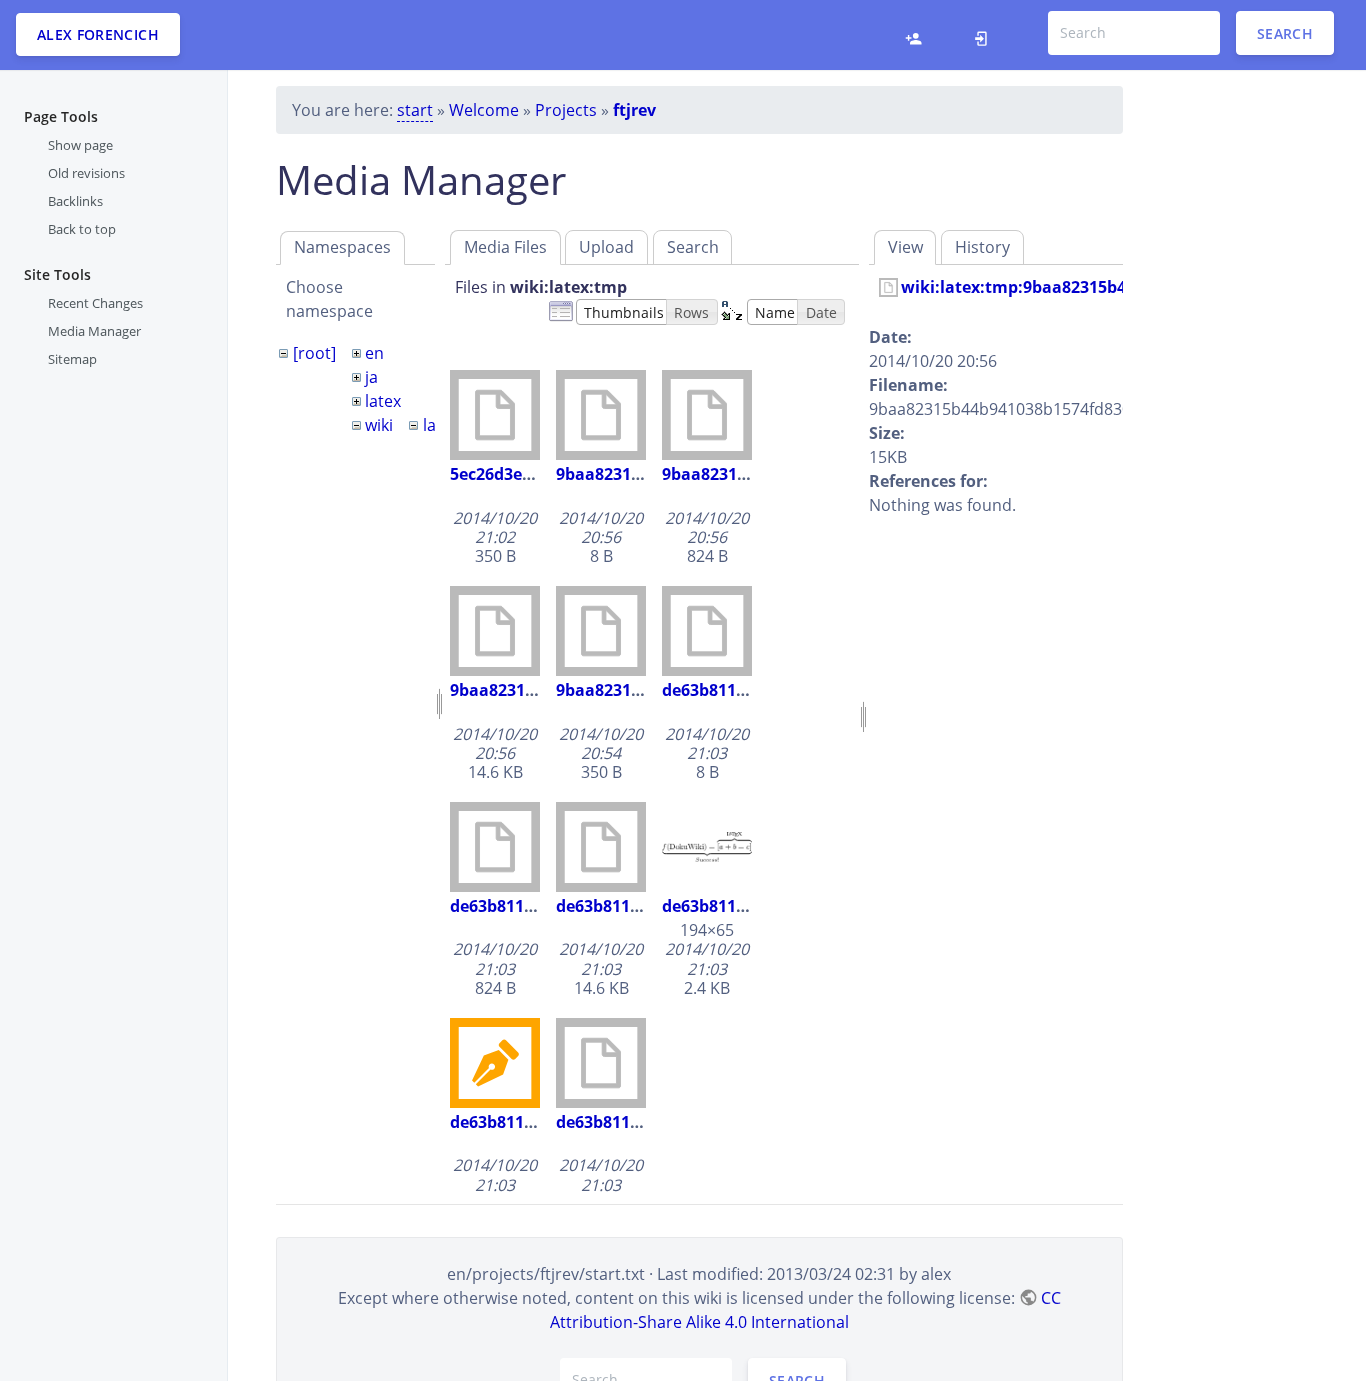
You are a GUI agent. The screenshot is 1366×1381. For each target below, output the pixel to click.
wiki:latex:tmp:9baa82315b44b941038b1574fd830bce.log (1122, 287)
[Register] (918, 35)
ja (371, 377)
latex (383, 401)
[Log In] (986, 35)
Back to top (82, 229)
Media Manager (94, 330)
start (415, 110)
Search (1285, 32)
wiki (379, 425)
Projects (566, 110)
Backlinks (75, 201)
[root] (314, 353)
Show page (80, 145)
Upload (606, 247)
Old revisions (86, 173)
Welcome (484, 110)
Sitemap (72, 359)
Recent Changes (95, 302)
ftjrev (634, 110)
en (374, 353)
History (982, 247)
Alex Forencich (98, 34)
